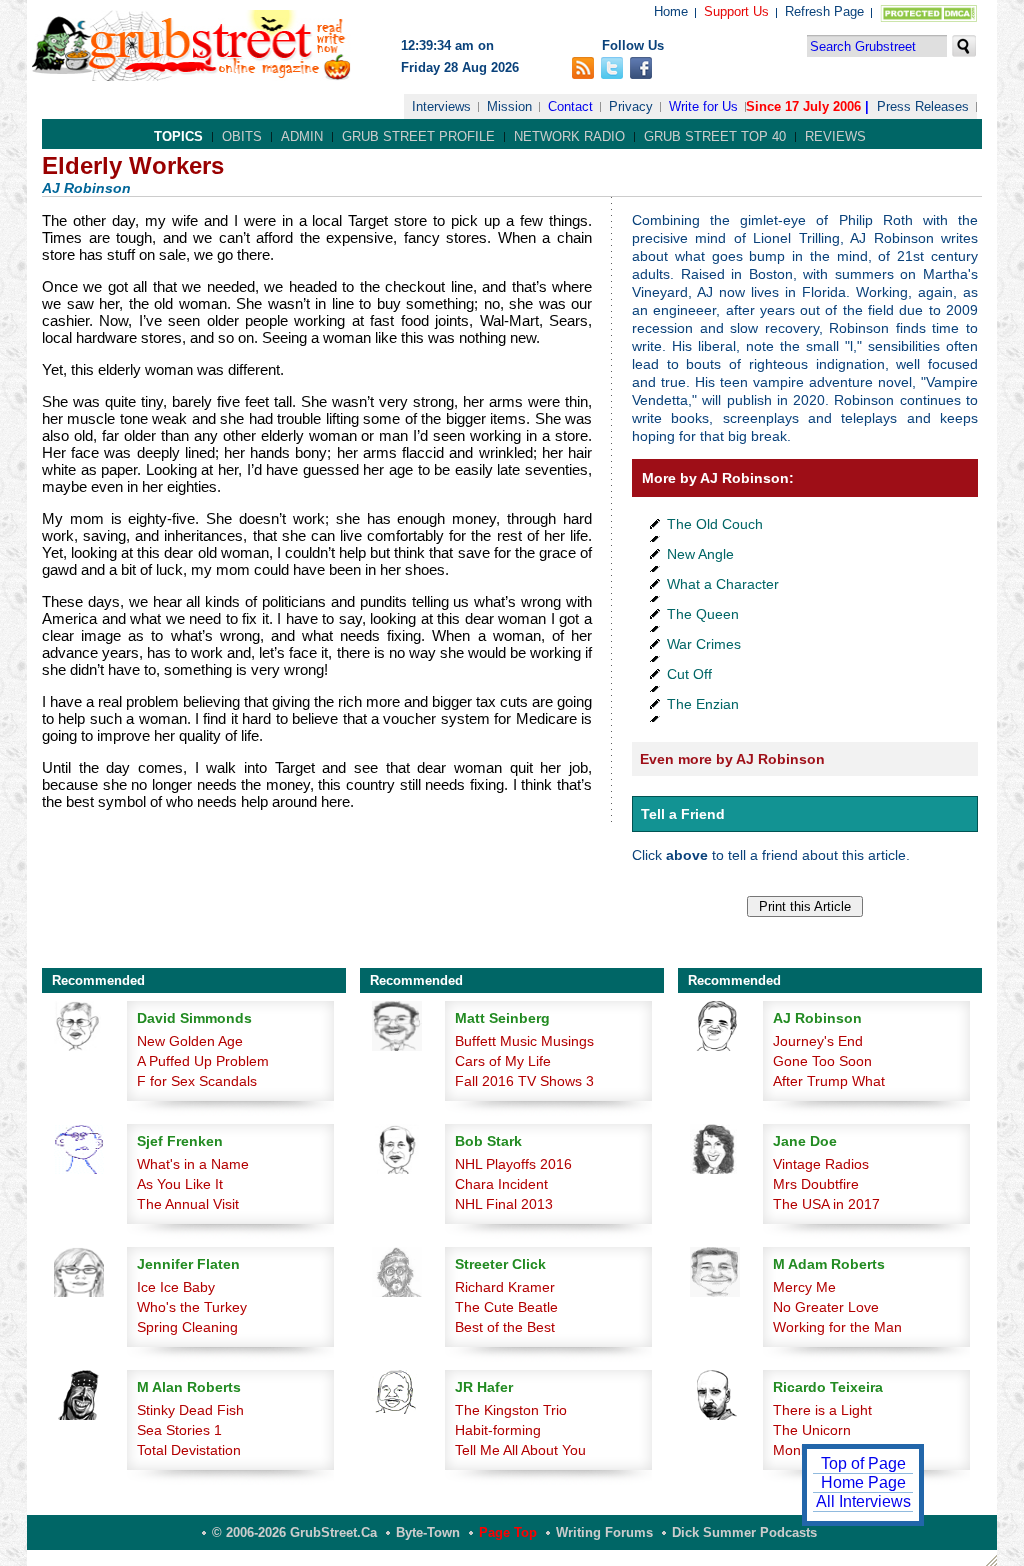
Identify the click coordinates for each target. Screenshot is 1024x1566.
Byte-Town (428, 1532)
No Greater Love (826, 1307)
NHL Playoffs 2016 (513, 1164)
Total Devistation (189, 1450)
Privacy (631, 106)
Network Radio (569, 136)
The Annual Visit (188, 1204)
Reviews (835, 136)
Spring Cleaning (187, 1327)
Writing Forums (604, 1532)
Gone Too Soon (822, 1061)
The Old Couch (715, 524)
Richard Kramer (505, 1287)
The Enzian (703, 704)
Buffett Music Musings (524, 1041)
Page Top (508, 1532)
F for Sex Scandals (197, 1081)
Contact (570, 106)
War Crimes (704, 644)
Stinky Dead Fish (190, 1410)
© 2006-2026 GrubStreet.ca (294, 1532)
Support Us (736, 11)
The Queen (703, 614)
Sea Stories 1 (179, 1430)
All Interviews (863, 1501)
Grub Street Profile (418, 136)
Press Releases (923, 106)
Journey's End (818, 1041)
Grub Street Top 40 (715, 136)
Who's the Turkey (192, 1307)
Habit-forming (498, 1430)
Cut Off (689, 674)
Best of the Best (505, 1327)
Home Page (863, 1482)
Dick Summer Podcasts (744, 1532)
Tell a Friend (683, 814)
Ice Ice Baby (176, 1287)
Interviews (441, 106)
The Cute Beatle (506, 1307)
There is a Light (822, 1410)
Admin (302, 136)
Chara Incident (501, 1184)
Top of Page (863, 1463)
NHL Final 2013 (504, 1204)
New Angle (700, 554)
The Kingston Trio (511, 1410)
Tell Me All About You (520, 1450)
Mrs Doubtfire (816, 1184)
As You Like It (180, 1184)
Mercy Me (804, 1287)
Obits (242, 136)
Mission (509, 106)
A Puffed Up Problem (203, 1061)
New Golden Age (190, 1041)
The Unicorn (812, 1430)
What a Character (723, 584)
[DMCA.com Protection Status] (924, 17)
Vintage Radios (821, 1164)
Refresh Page (824, 11)
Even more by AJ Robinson (732, 759)
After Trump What (829, 1081)
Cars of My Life (503, 1061)
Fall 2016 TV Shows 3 (524, 1081)
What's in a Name (193, 1164)
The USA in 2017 (826, 1204)
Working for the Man (837, 1327)
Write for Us (703, 106)
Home (671, 11)
